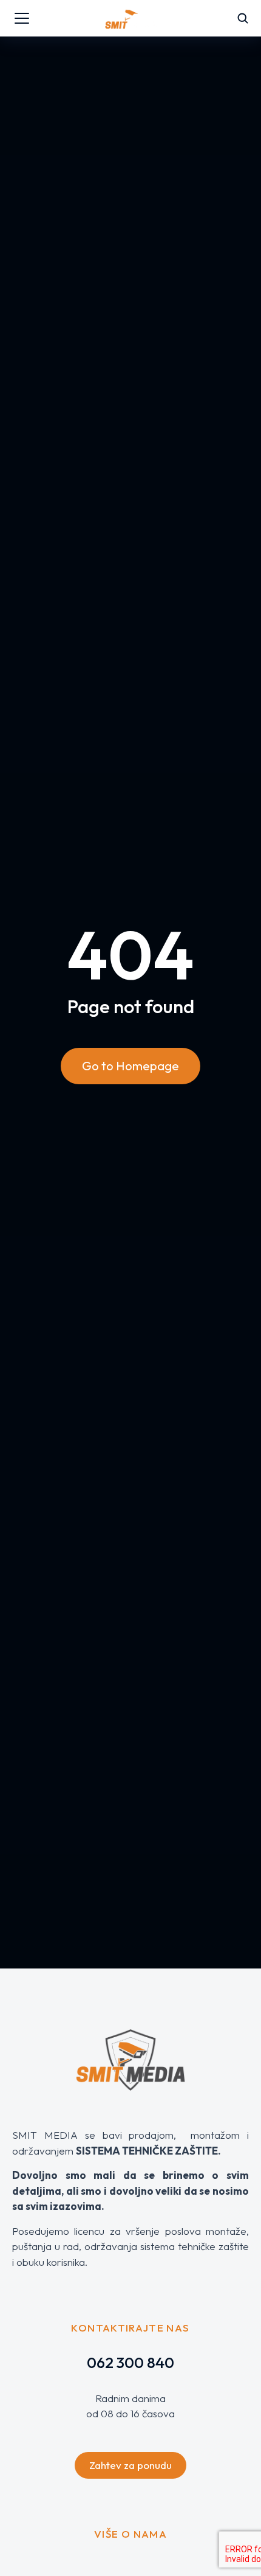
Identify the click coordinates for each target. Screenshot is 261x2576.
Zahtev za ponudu (130, 2465)
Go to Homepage (130, 1066)
